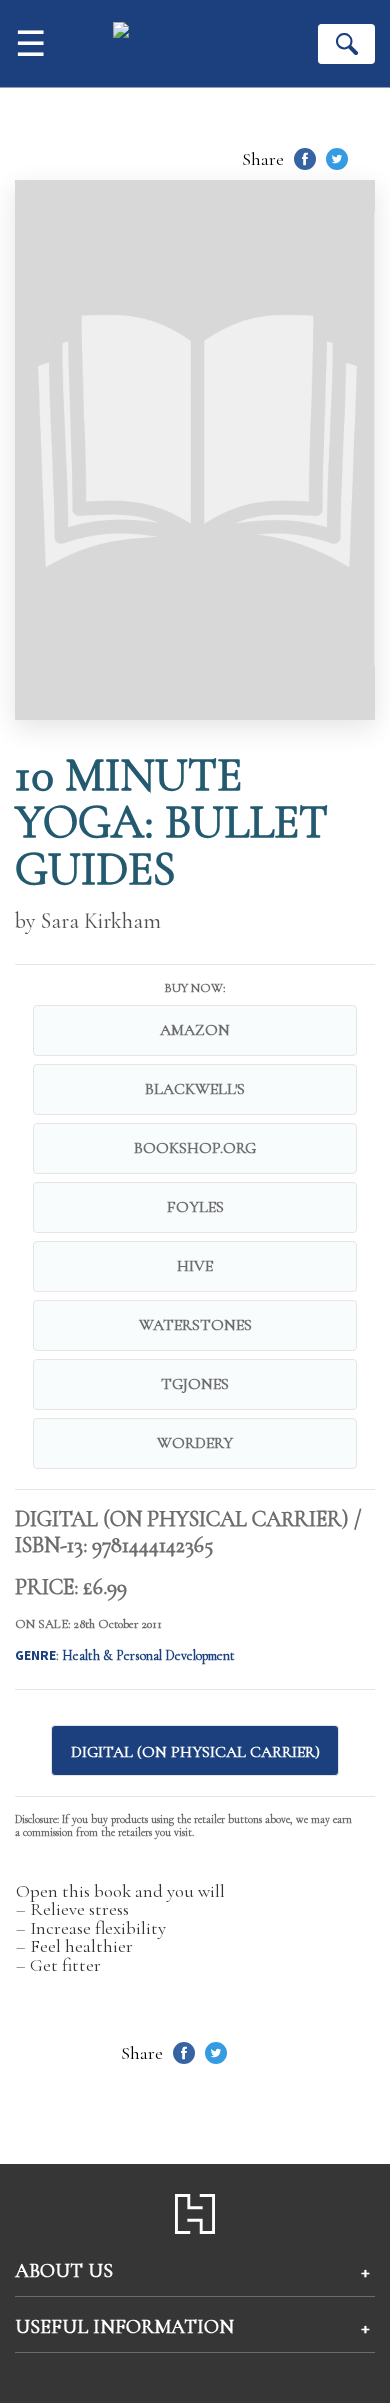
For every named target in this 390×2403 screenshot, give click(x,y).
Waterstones (195, 1325)
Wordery (195, 1443)
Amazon (195, 1030)
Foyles (195, 1207)
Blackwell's (195, 1089)
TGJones (195, 1384)
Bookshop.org (195, 1148)
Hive (195, 1266)
